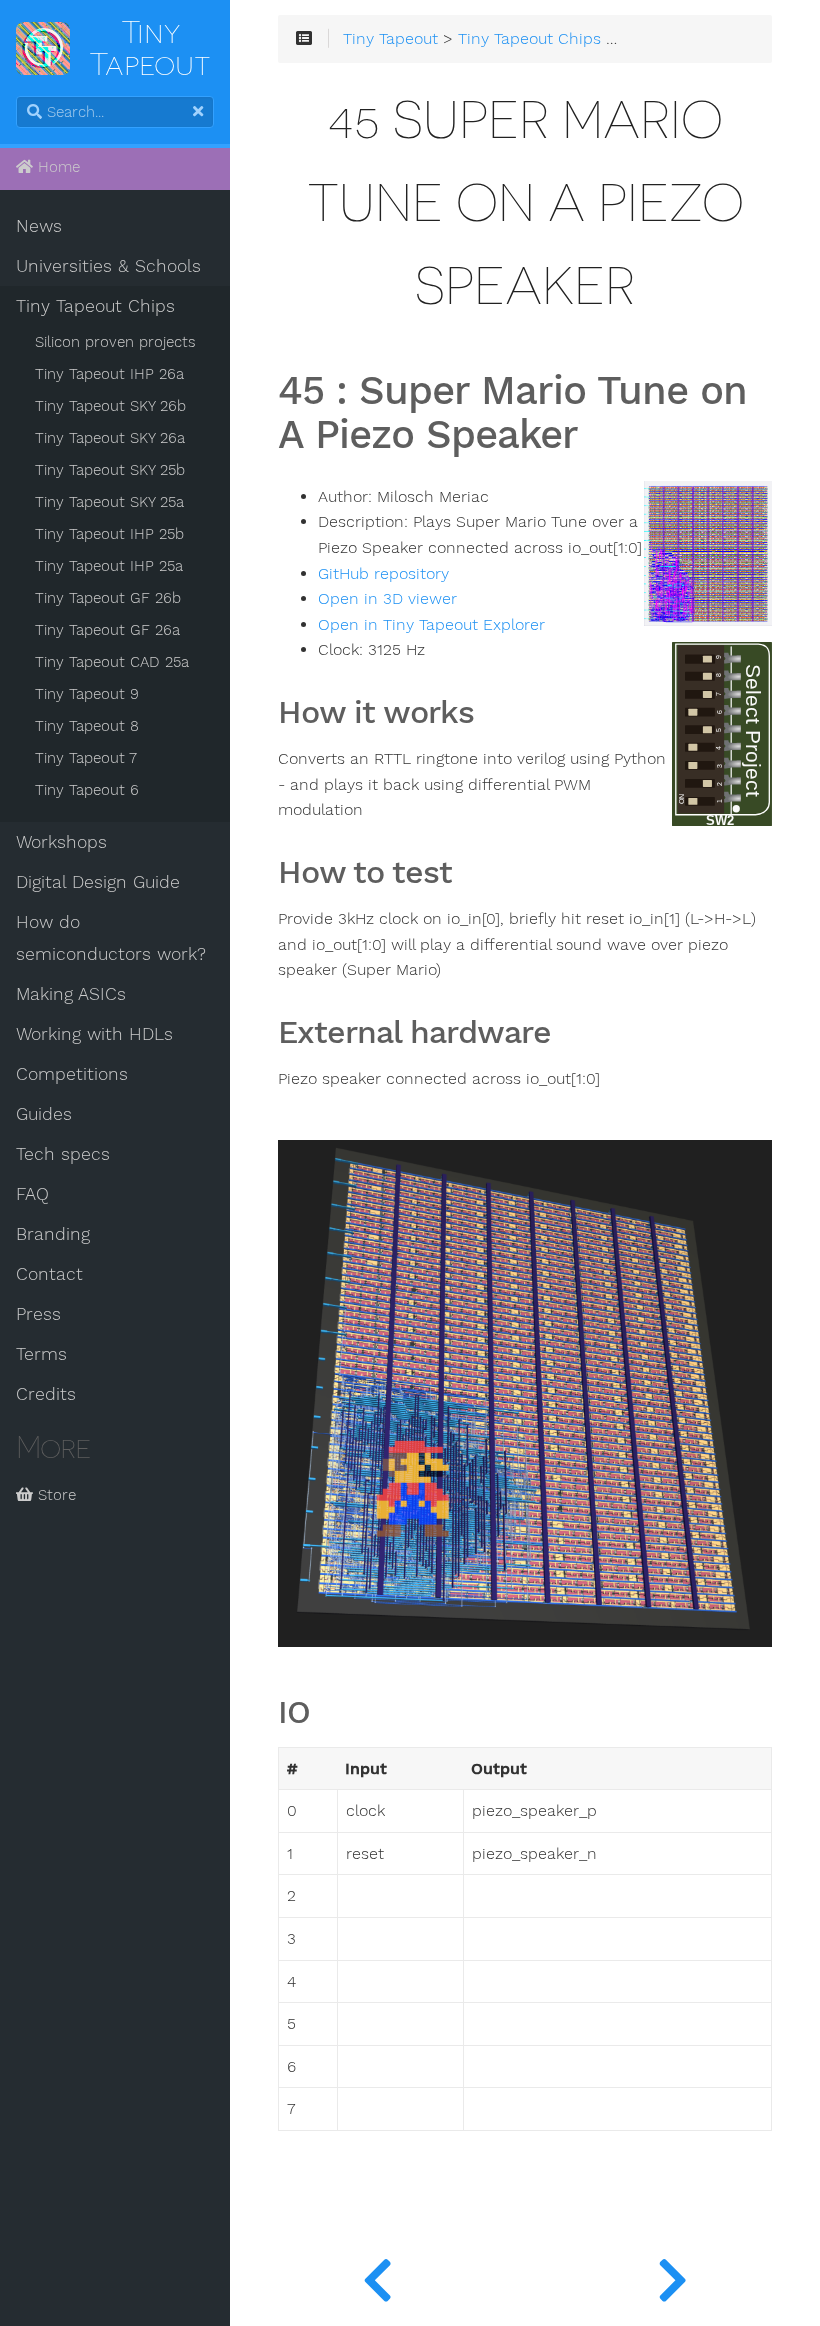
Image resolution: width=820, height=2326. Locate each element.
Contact (49, 1274)
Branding (53, 1234)
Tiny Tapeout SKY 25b (110, 470)
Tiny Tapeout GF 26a (107, 630)
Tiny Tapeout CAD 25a (112, 662)
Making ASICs (71, 994)
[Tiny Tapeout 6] (672, 2276)
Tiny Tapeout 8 (87, 726)
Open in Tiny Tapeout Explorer (431, 625)
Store (54, 1495)
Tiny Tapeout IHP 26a (109, 374)
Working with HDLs (94, 1034)
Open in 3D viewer (387, 599)
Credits (46, 1394)
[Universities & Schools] (377, 2276)
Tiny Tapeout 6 (87, 790)
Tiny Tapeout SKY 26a (110, 438)
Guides (44, 1114)
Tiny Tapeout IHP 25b (109, 534)
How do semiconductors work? (111, 938)
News (39, 226)
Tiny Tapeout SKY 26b (110, 406)
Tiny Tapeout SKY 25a (109, 502)
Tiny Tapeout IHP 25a (109, 566)
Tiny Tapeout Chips (95, 306)
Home (56, 167)
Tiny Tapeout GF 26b (108, 598)
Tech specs (63, 1154)
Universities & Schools (108, 266)
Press (38, 1314)
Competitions (72, 1074)
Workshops (61, 842)
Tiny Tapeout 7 (86, 758)
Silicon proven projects (115, 342)
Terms (41, 1354)
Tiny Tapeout (390, 39)
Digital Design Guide (98, 882)
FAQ (32, 1194)
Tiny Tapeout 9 (87, 694)
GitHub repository (383, 574)
